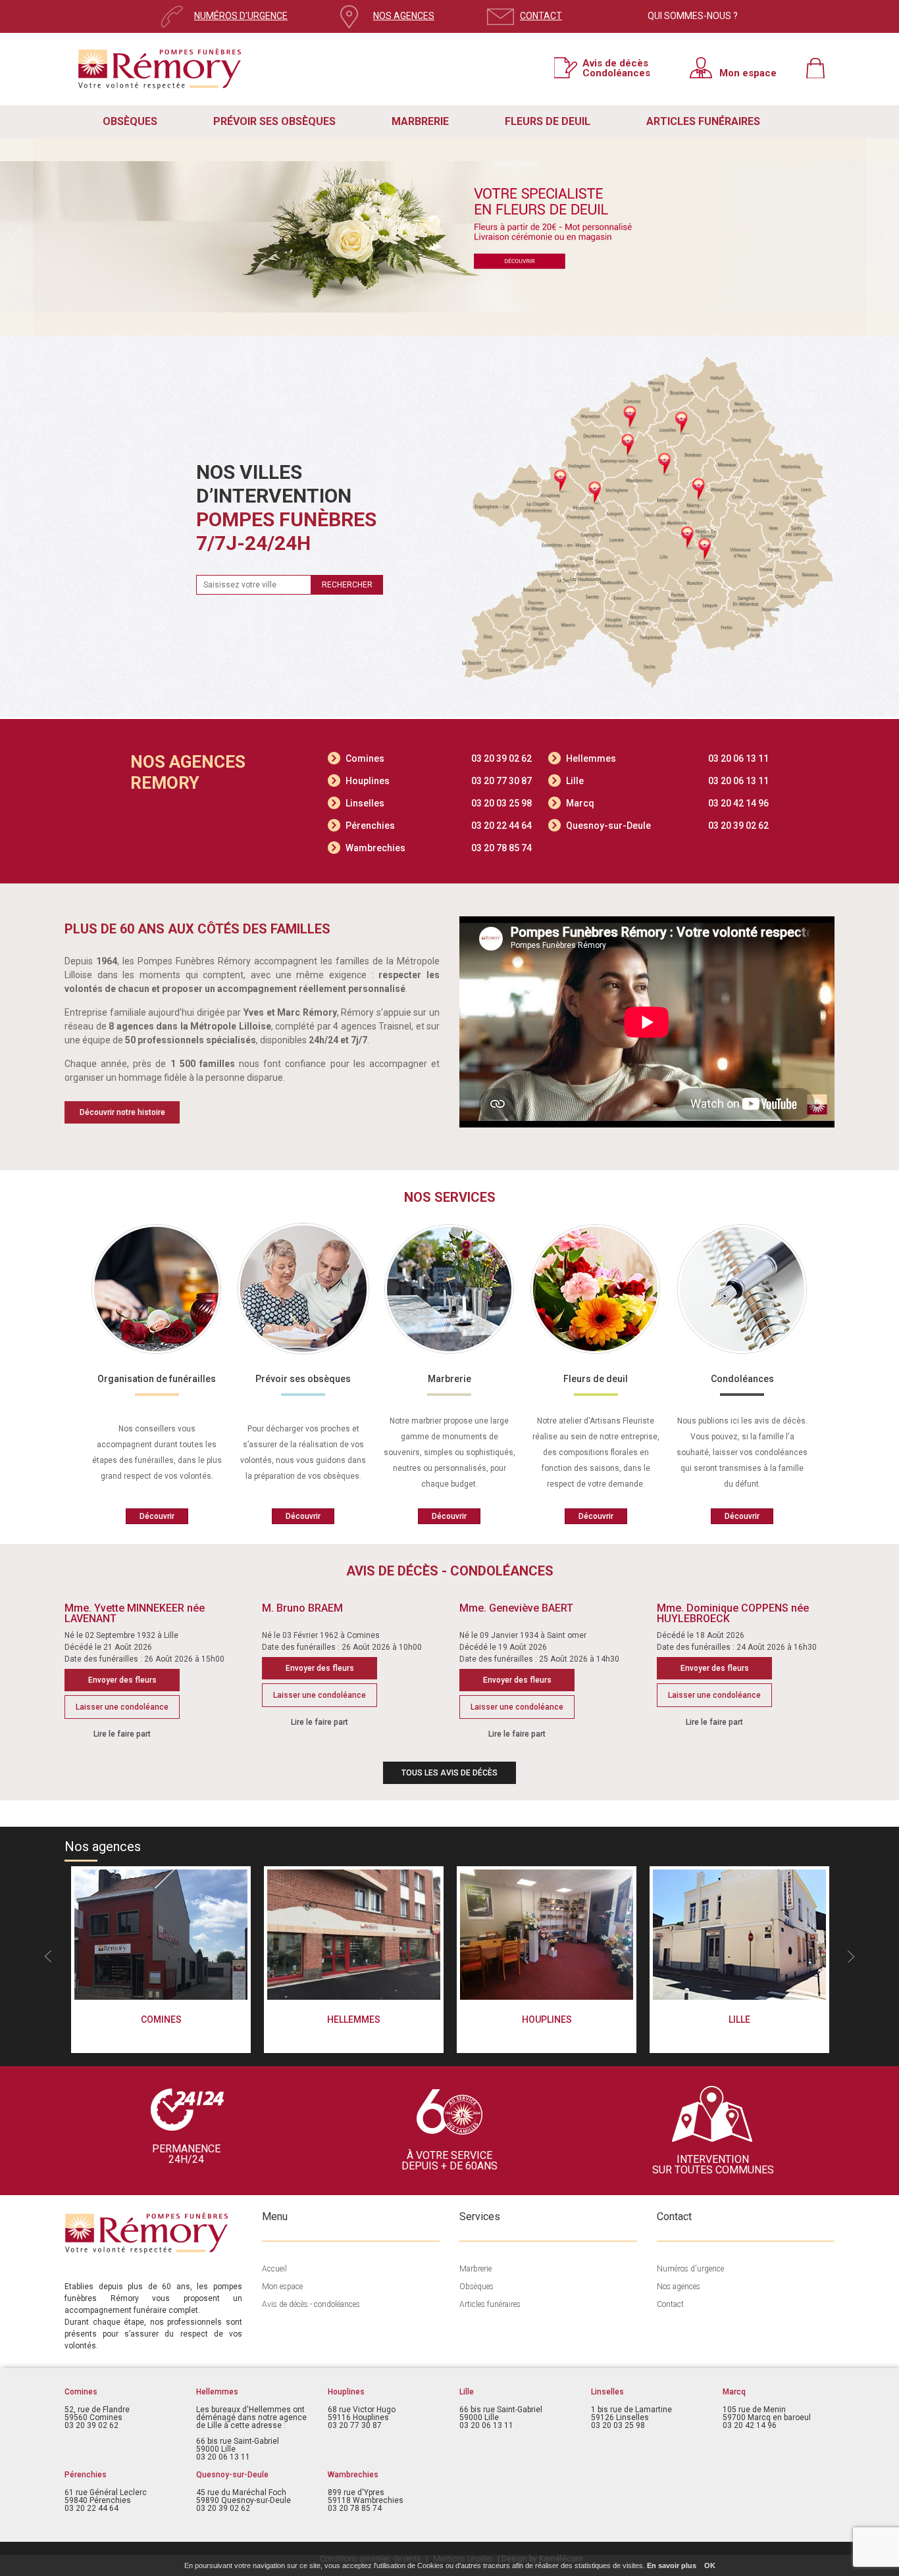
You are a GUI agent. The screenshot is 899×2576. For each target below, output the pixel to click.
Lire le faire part (122, 1734)
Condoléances (742, 1379)
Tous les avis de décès (449, 1773)
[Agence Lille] (739, 1935)
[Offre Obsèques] (449, 237)
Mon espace (748, 73)
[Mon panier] (820, 68)
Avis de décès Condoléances (616, 68)
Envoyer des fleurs (122, 1680)
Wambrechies (439, 848)
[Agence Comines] (161, 1935)
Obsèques (476, 2287)
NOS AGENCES (404, 16)
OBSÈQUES (130, 121)
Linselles (439, 803)
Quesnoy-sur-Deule (667, 826)
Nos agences (679, 2287)
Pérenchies (439, 826)
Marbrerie (449, 1379)
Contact (670, 2304)
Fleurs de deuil (596, 1379)
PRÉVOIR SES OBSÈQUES (274, 121)
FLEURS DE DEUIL (548, 121)
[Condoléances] (742, 1289)
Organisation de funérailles (157, 1379)
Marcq (667, 803)
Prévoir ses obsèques (303, 1379)
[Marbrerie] (449, 1289)
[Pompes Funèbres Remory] (160, 76)
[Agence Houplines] (547, 1935)
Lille (667, 781)
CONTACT (541, 16)
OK (710, 2565)
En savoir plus (672, 2565)
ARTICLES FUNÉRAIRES (703, 121)
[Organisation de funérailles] (157, 1289)
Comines (439, 758)
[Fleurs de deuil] (596, 1289)
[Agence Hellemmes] (354, 1935)
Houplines (439, 781)
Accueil (274, 2269)
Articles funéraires (490, 2304)
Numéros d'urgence (690, 2269)
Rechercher (347, 585)
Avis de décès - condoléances (311, 2304)
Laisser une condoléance (122, 1707)
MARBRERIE (420, 121)
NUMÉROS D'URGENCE (241, 16)
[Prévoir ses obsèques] (303, 1289)
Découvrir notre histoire (122, 1112)
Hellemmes (667, 758)
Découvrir (157, 1516)
